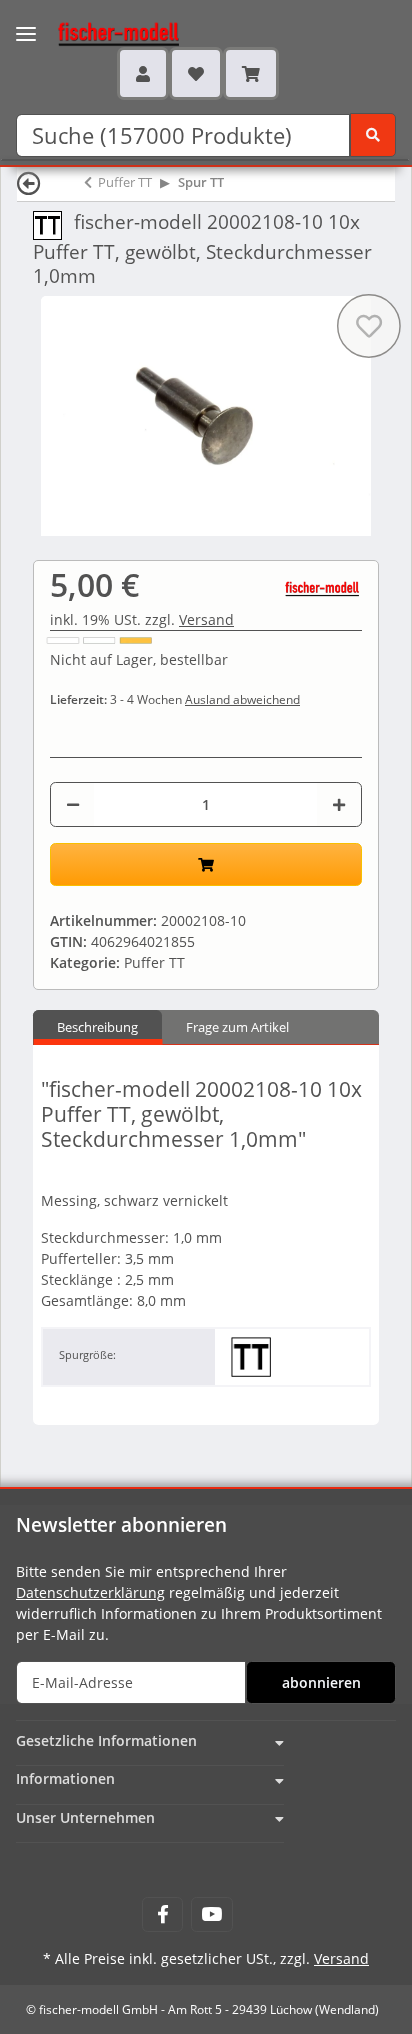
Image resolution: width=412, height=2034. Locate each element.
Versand (206, 619)
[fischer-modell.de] (99, 32)
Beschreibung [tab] (97, 1027)
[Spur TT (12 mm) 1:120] (53, 223)
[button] (143, 73)
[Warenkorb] (251, 73)
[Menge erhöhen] (339, 804)
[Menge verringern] (73, 804)
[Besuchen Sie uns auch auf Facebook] (162, 1914)
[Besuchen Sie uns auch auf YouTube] (211, 1914)
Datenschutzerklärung (90, 1592)
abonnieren (321, 1682)
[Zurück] (29, 182)
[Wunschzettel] (196, 73)
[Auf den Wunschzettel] (369, 326)
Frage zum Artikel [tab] (237, 1027)
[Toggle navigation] (26, 21)
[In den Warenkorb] (206, 864)
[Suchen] (373, 135)
